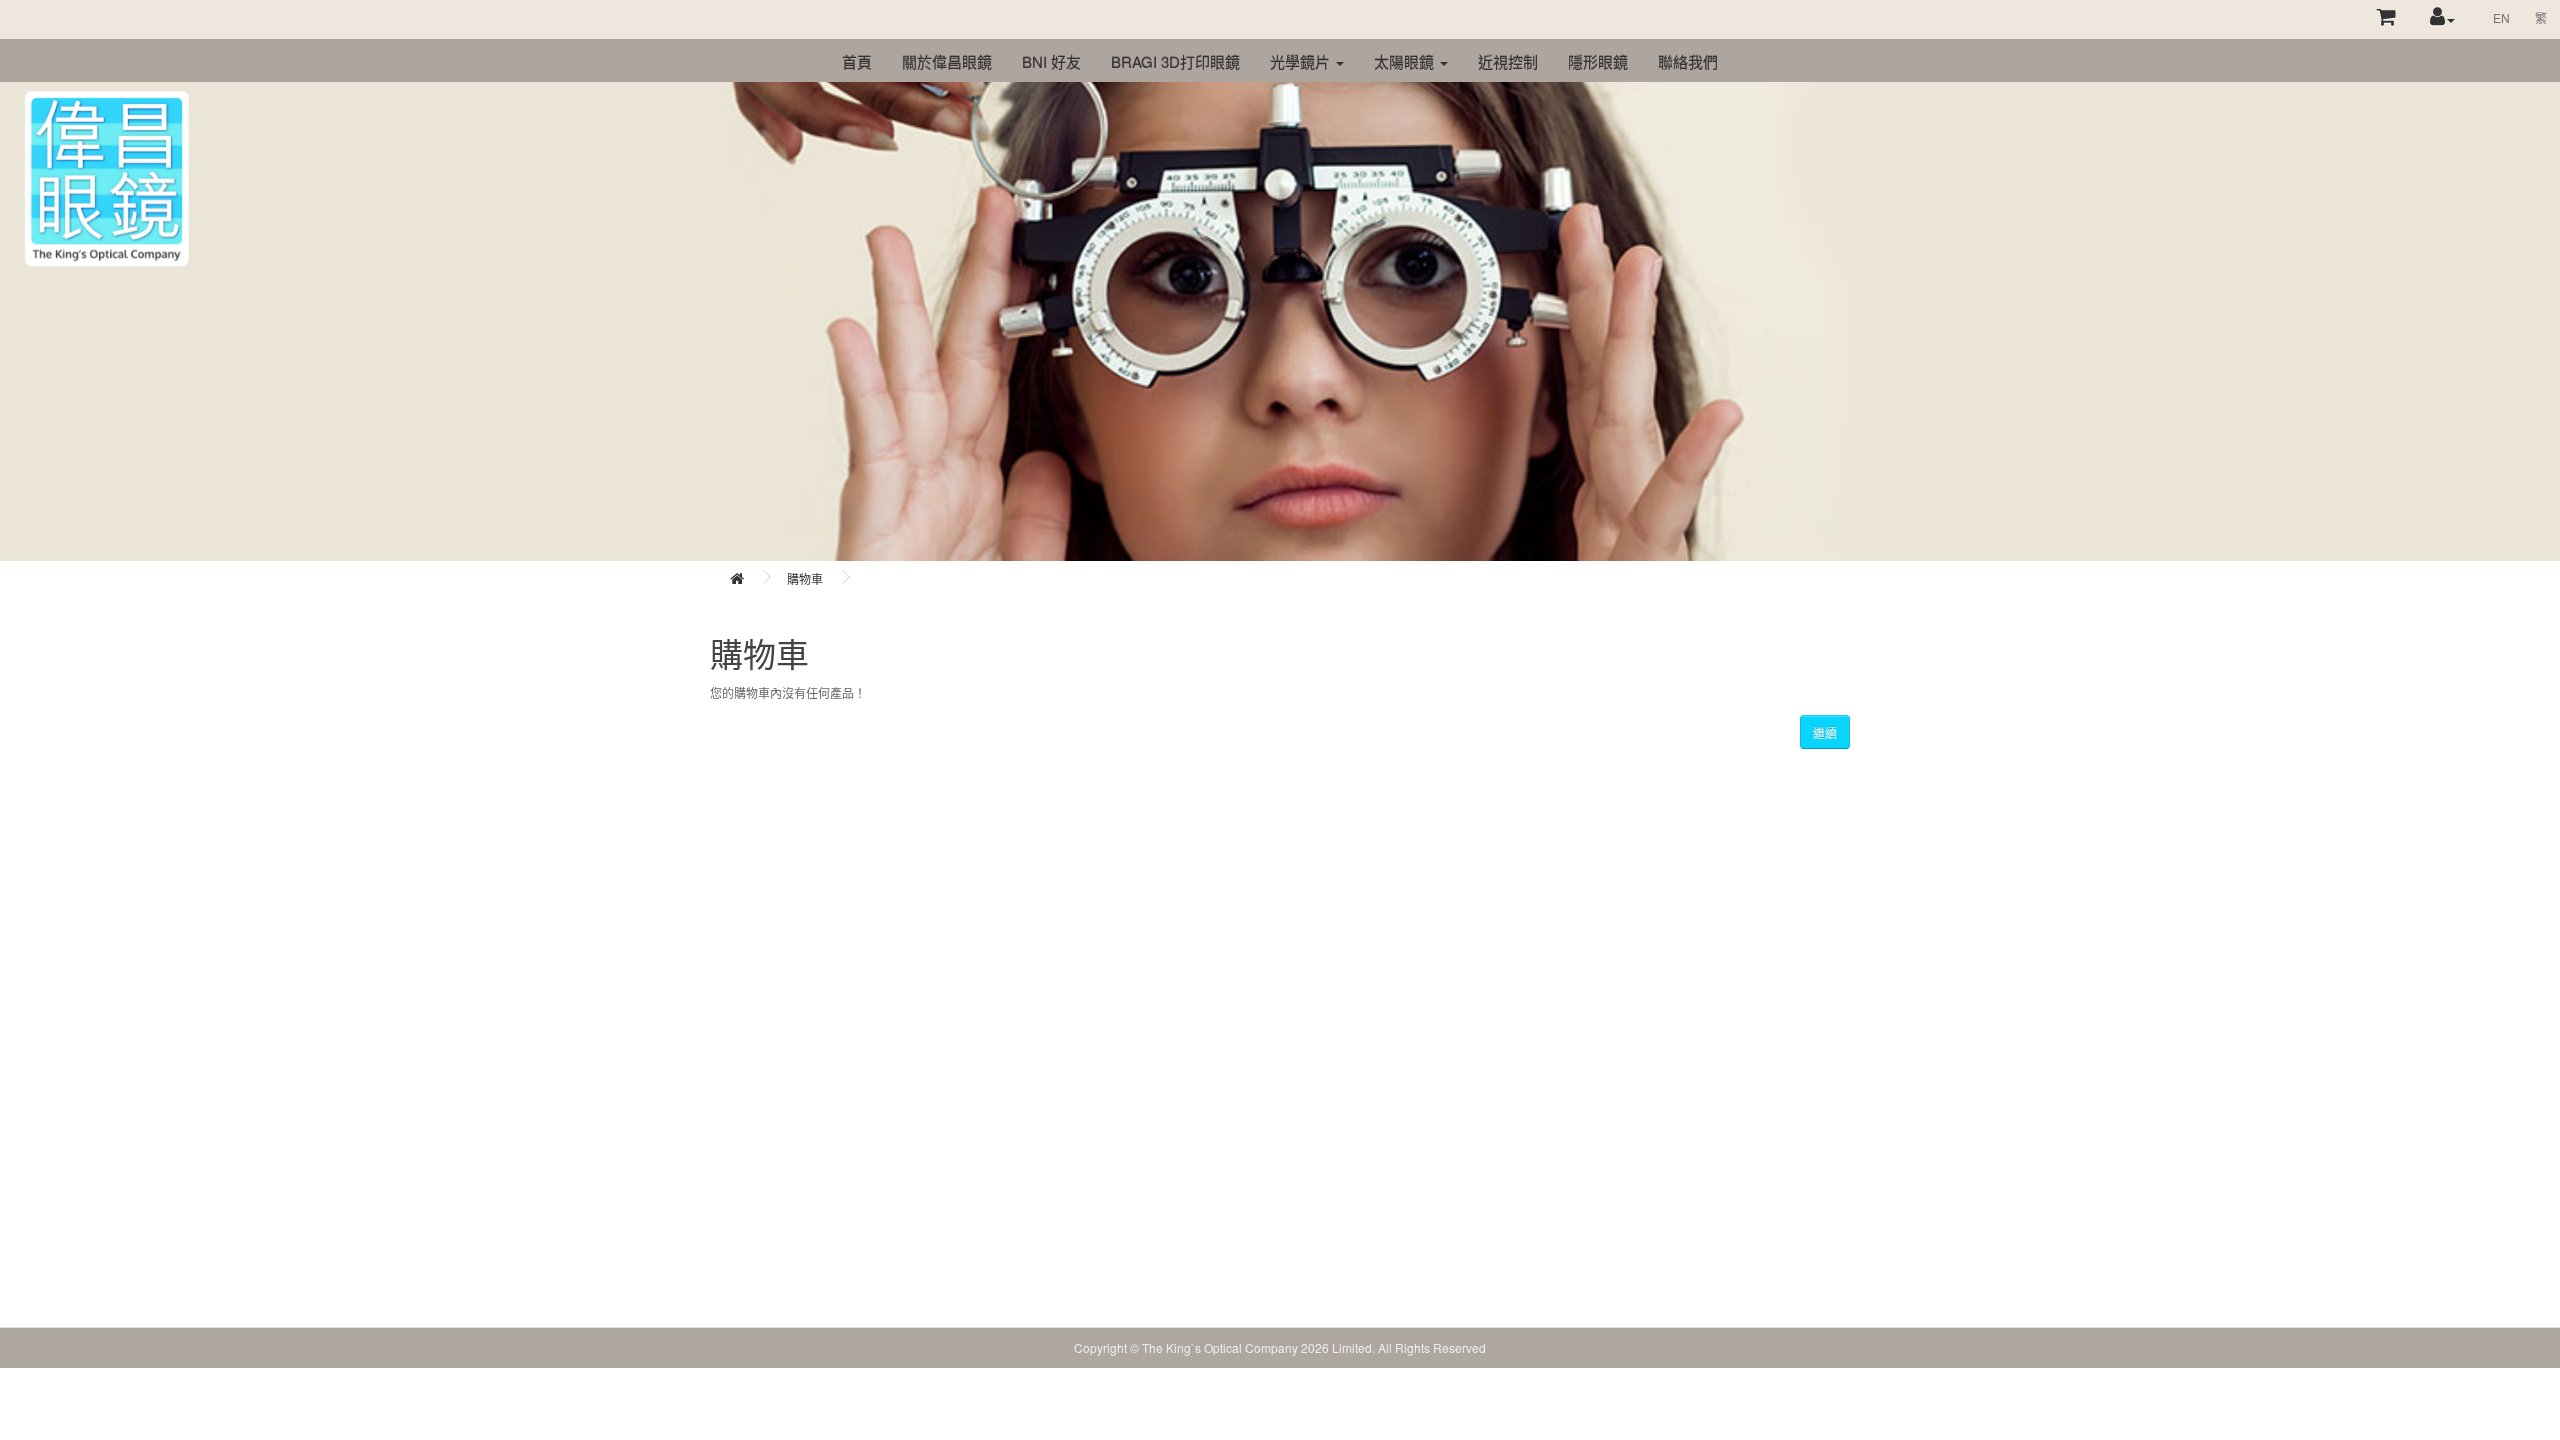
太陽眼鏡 (1406, 61)
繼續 (1825, 732)
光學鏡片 (1302, 61)
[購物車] (2387, 18)
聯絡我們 (1688, 61)
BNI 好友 (1051, 61)
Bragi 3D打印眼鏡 (1175, 61)
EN (2501, 17)
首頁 (857, 61)
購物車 (805, 578)
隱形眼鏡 (1598, 61)
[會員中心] (2442, 18)
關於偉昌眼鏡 (947, 61)
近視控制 (1508, 61)
